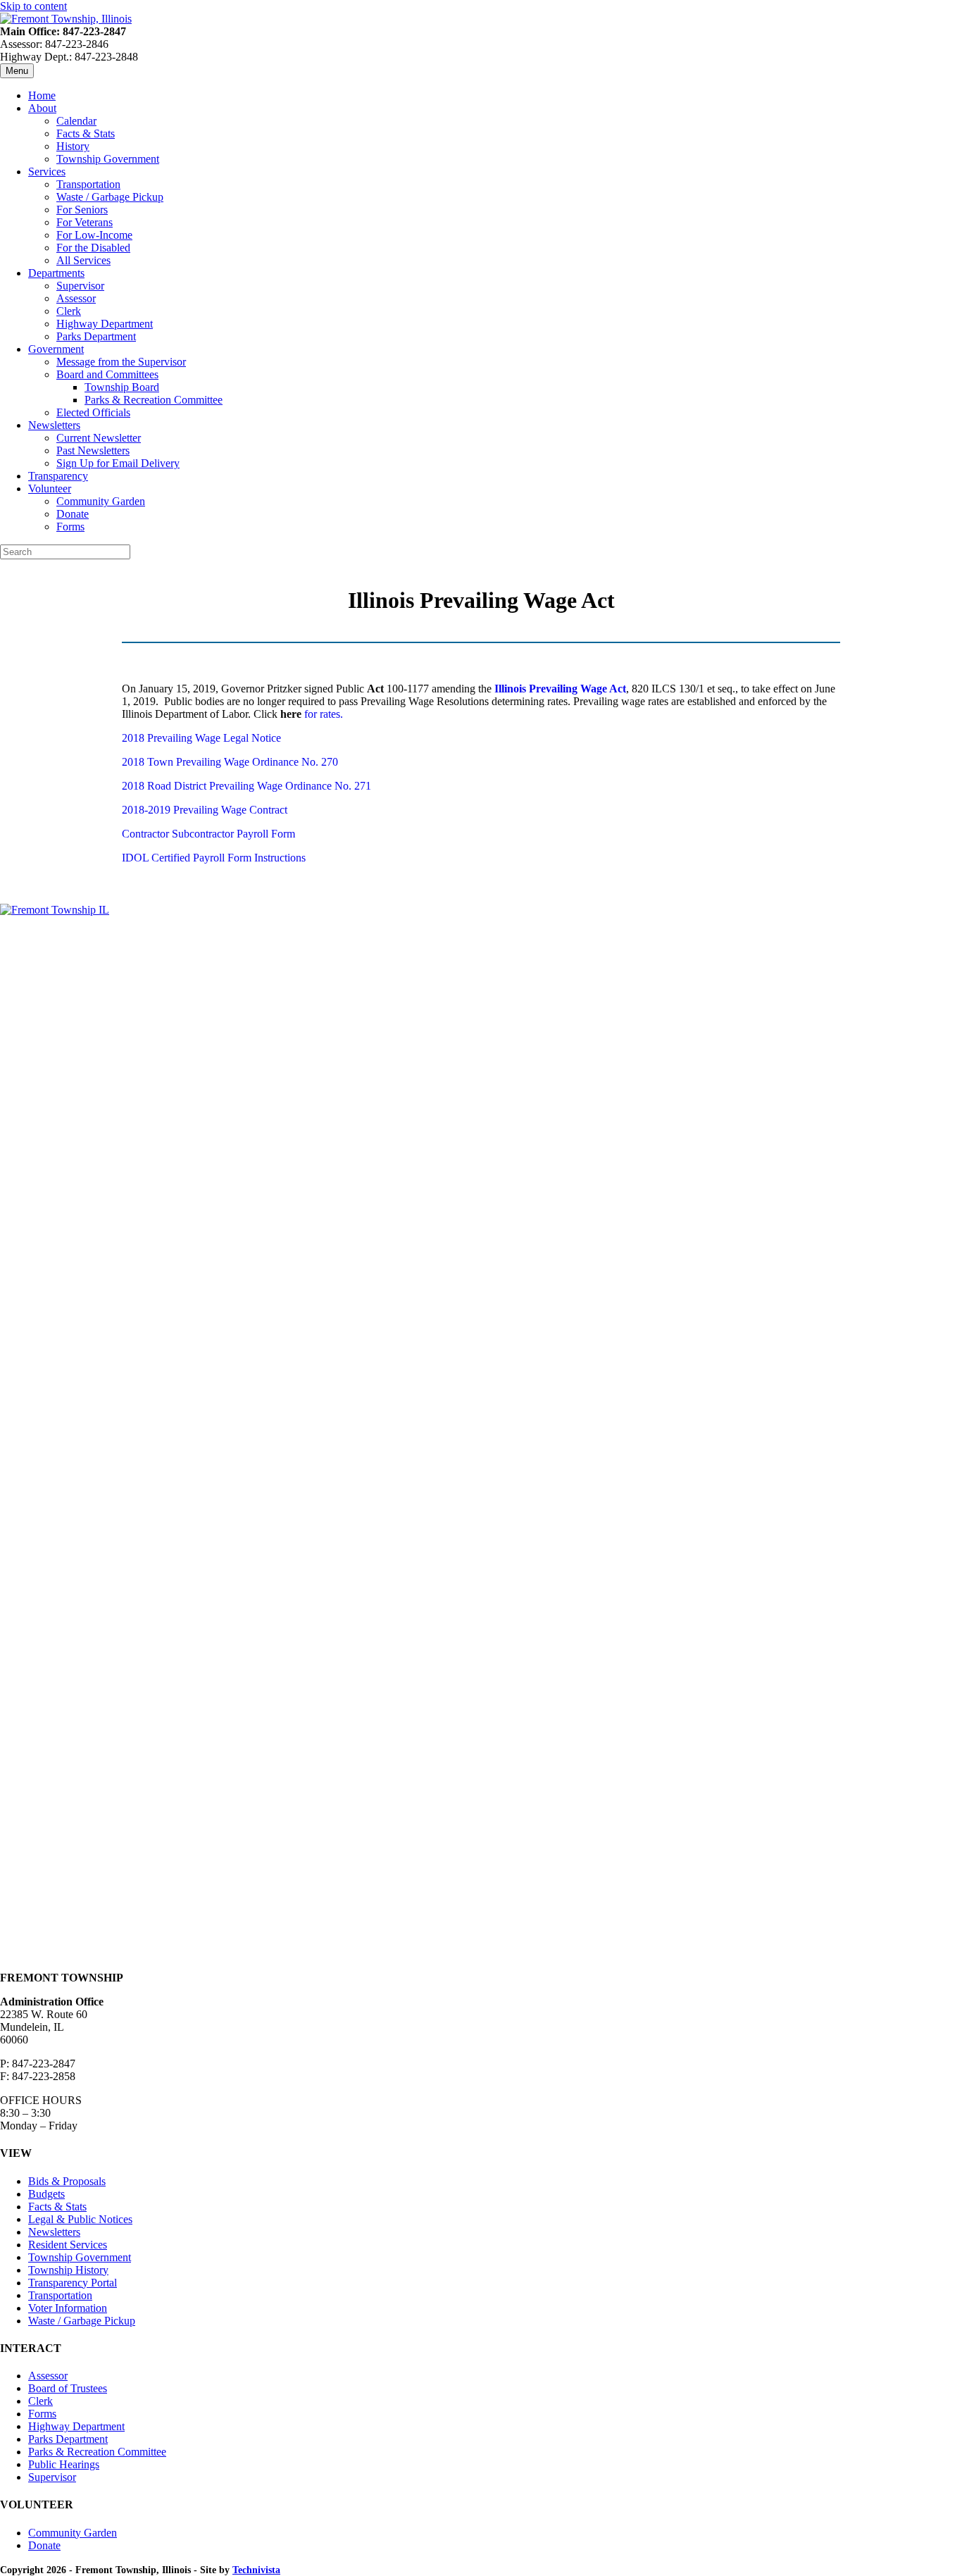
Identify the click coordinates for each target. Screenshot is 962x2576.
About (42, 108)
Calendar (76, 121)
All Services (83, 260)
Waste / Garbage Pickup (110, 197)
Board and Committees (107, 374)
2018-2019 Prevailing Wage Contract (205, 810)
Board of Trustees (68, 2388)
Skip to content (33, 6)
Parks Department (96, 336)
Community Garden (101, 501)
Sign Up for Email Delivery (118, 463)
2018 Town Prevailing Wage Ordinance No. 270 (230, 762)
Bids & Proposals (67, 2181)
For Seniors (82, 210)
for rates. (322, 714)
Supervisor (80, 286)
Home (42, 95)
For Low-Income (94, 235)
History (73, 146)
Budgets (46, 2194)
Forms (70, 527)
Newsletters (54, 425)
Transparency (58, 476)
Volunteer (50, 489)
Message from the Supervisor (121, 362)
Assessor (76, 298)
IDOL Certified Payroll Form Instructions (214, 858)
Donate (73, 514)
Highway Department (105, 324)
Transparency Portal (73, 2283)
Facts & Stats (86, 133)
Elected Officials (93, 412)
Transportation (88, 184)
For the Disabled (93, 248)
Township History (68, 2270)
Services (47, 172)
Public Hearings (64, 2464)
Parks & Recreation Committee (154, 400)
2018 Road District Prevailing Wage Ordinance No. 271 (246, 786)
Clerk (69, 311)
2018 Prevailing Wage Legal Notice (201, 738)
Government (56, 349)
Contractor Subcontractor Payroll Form (208, 834)
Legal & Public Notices (80, 2219)
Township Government (108, 159)
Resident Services (68, 2245)
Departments (56, 273)
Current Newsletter (99, 438)
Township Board (122, 387)
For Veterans (85, 222)
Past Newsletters (93, 450)
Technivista (256, 2570)
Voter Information (68, 2308)
